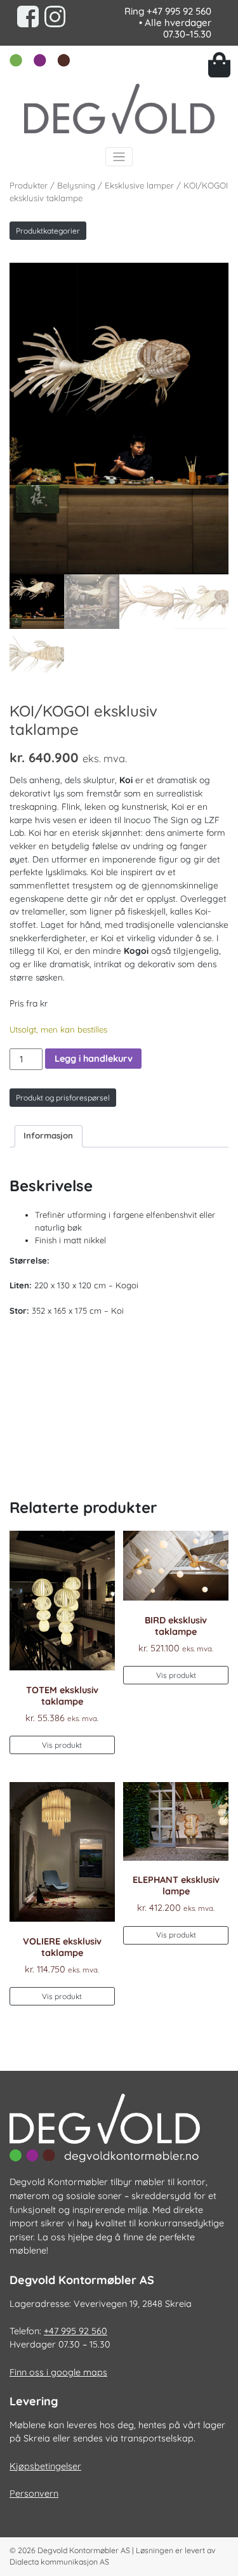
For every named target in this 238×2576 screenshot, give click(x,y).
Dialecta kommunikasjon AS (59, 2562)
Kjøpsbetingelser (45, 2466)
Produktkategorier (48, 231)
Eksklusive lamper (139, 185)
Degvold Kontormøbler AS (84, 2550)
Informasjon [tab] (48, 1135)
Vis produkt (62, 1745)
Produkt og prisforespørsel (63, 1098)
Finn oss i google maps (58, 2372)
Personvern (34, 2493)
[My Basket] (219, 65)
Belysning (76, 185)
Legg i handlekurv (94, 1059)
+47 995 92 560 (179, 11)
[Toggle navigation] (119, 157)
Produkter (29, 185)
